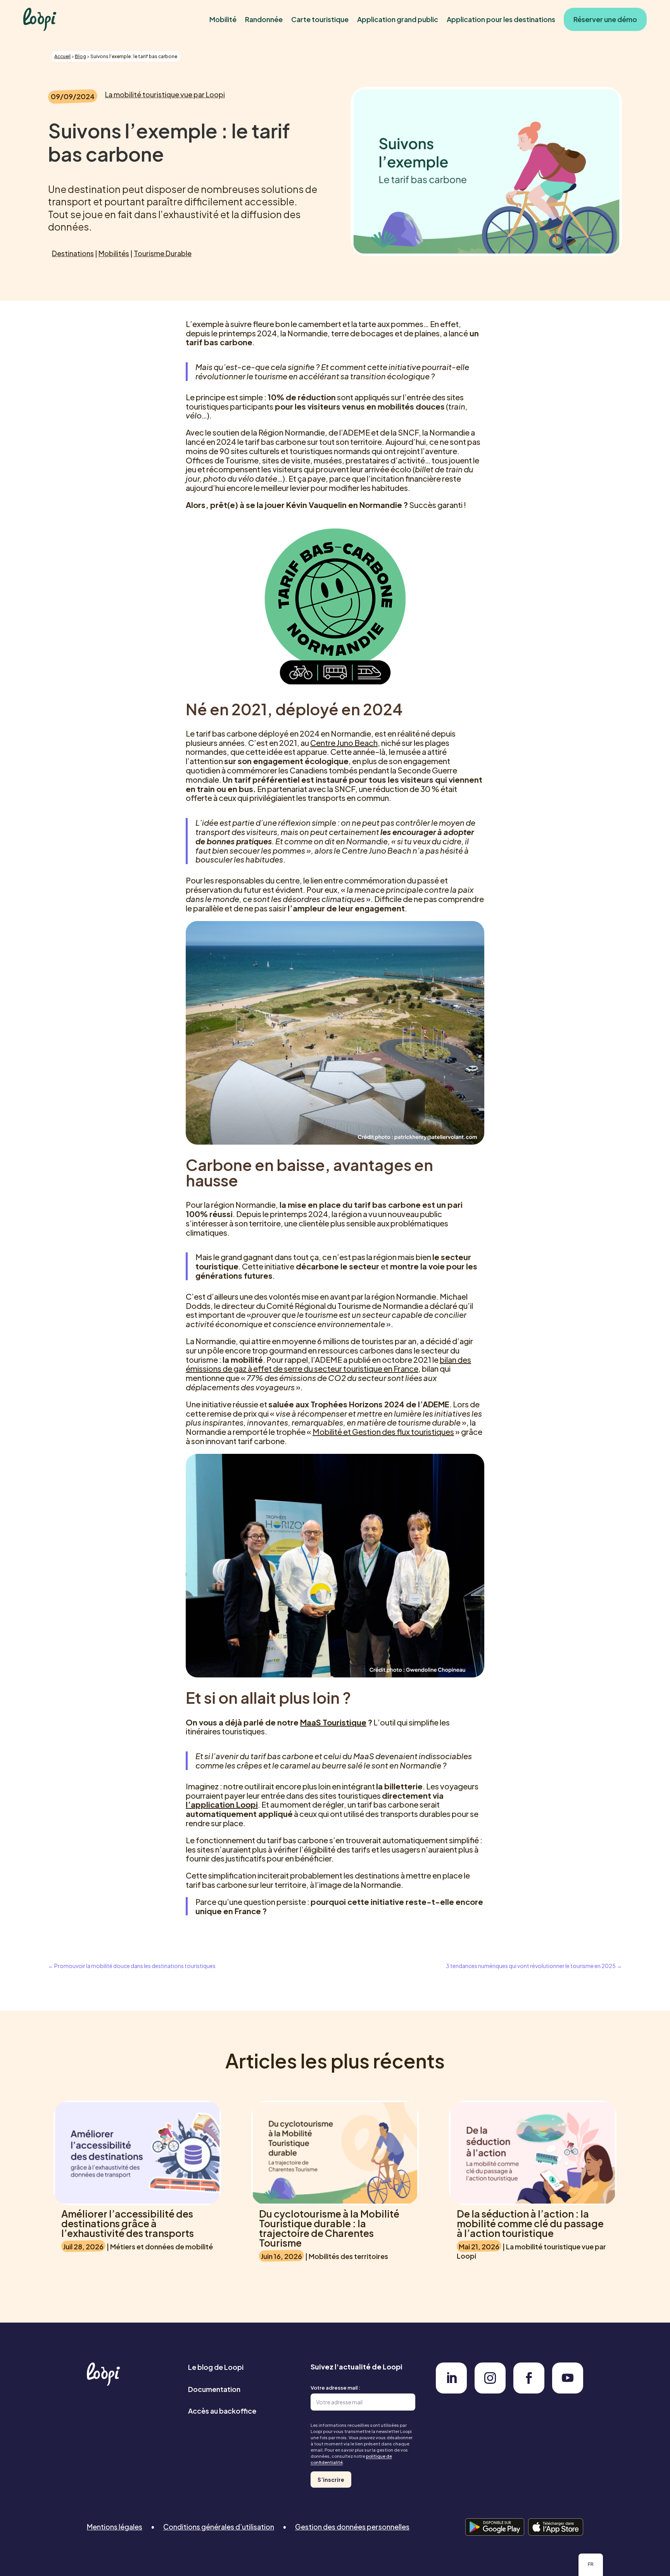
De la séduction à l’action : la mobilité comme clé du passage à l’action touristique (530, 2223)
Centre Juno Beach (344, 743)
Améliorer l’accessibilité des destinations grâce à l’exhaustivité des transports (128, 2223)
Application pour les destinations (501, 19)
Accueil (62, 56)
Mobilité (223, 19)
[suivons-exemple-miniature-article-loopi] (451, 2391)
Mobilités (114, 253)
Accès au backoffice (222, 2411)
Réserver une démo (605, 19)
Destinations (73, 253)
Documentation (214, 2389)
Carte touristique (320, 19)
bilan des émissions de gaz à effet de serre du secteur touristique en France (328, 1364)
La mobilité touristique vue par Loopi (165, 94)
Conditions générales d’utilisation (219, 2527)
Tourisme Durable (163, 253)
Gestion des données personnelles (352, 2527)
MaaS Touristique (333, 1722)
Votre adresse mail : (335, 2388)
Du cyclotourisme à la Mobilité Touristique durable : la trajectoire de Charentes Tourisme (329, 2228)
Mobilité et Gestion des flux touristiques (383, 1432)
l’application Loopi (222, 1804)
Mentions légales (115, 2527)
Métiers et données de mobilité (161, 2246)
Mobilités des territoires (348, 2256)
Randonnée (264, 19)
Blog (80, 56)
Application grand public (398, 19)
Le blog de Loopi (216, 2367)
